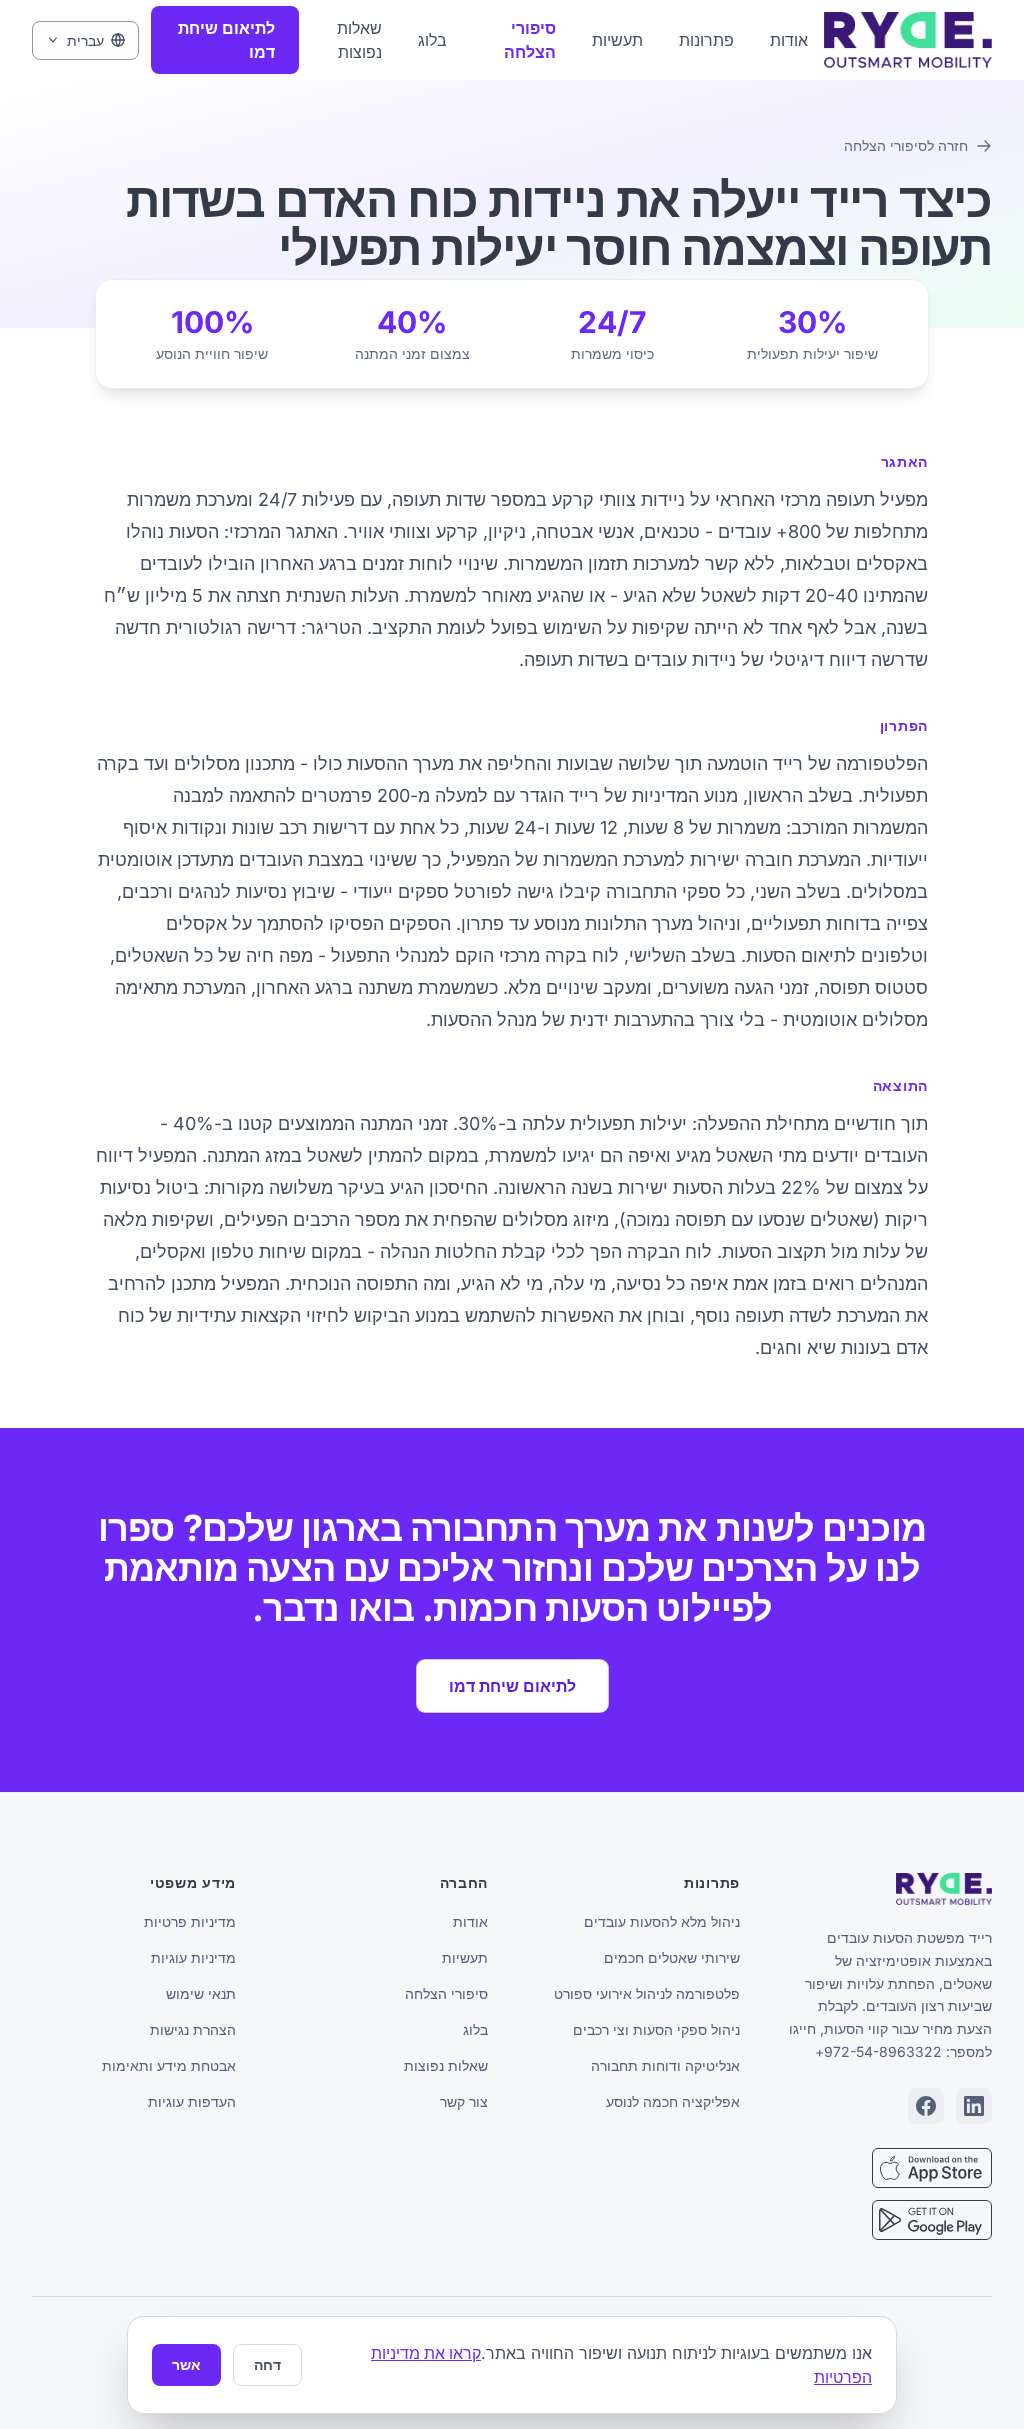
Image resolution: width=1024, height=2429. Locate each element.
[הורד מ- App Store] (932, 2168)
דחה (267, 2364)
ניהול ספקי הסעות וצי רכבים (656, 2029)
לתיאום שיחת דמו (226, 40)
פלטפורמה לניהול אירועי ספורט (647, 1993)
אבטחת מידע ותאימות (169, 2065)
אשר (186, 2364)
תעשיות (617, 40)
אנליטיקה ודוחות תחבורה (665, 2065)
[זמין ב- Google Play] (932, 2220)
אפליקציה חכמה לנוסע (673, 2101)
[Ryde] (944, 1889)
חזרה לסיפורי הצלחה (906, 145)
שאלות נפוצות (359, 40)
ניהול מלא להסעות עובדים (662, 1921)
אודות (789, 40)
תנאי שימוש (201, 1993)
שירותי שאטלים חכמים (672, 1957)
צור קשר (464, 2101)
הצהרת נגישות (193, 2029)
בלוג (432, 40)
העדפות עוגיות (192, 2101)
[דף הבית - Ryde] (908, 40)
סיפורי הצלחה (530, 40)
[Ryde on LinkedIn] (974, 2106)
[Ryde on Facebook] (926, 2106)
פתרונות (706, 40)
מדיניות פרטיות (190, 1921)
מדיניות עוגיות (193, 1957)
